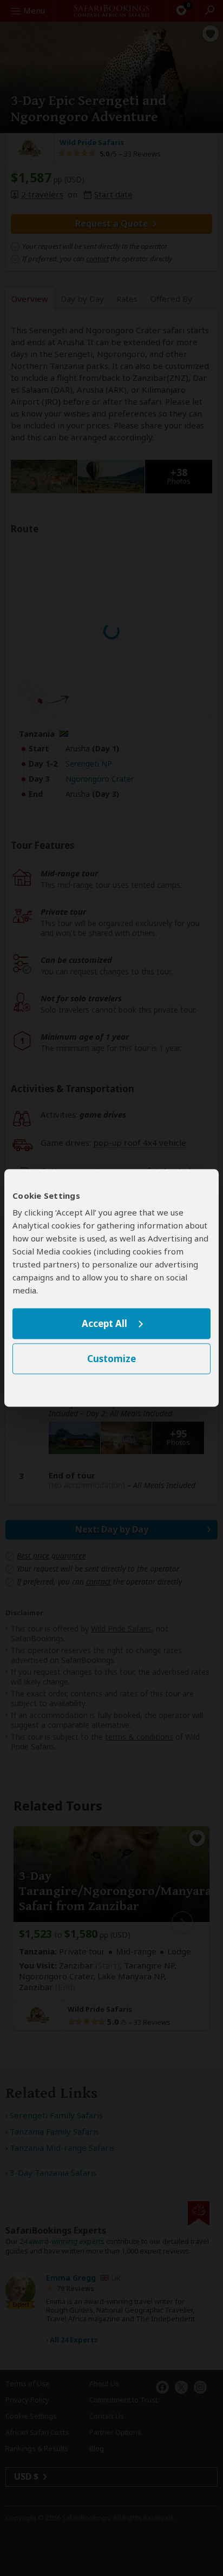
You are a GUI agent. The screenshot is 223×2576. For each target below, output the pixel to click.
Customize (111, 1359)
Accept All (104, 1323)
